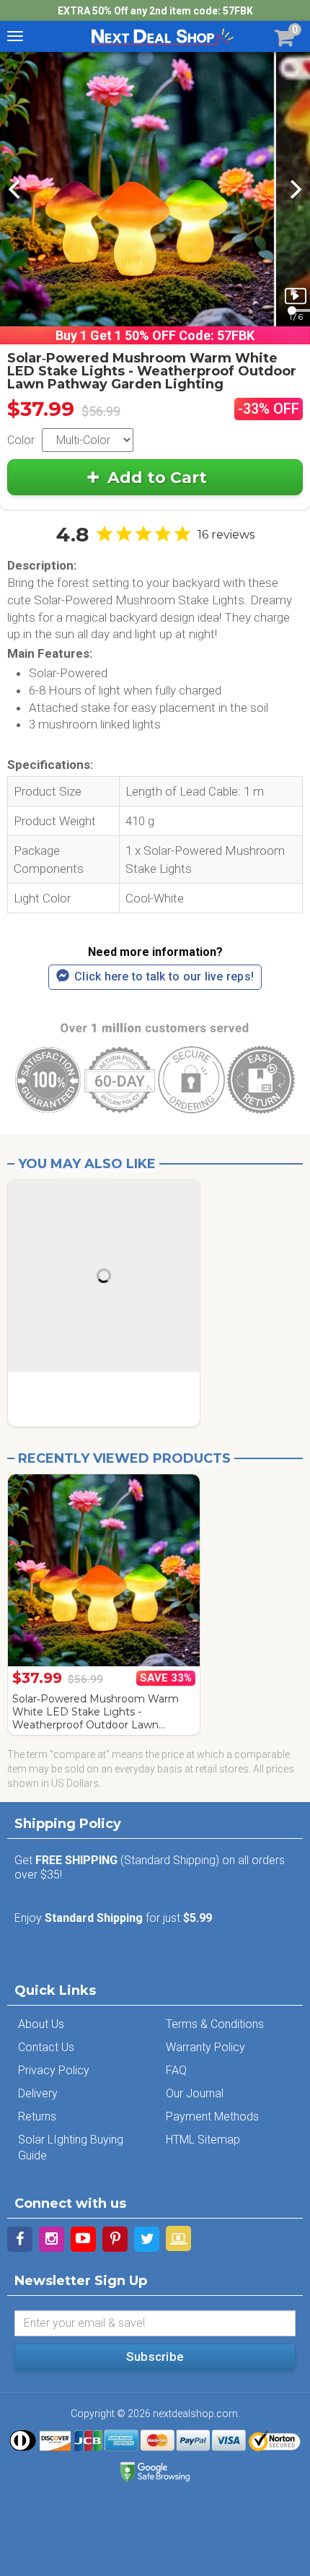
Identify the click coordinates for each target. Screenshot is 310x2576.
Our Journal (195, 2093)
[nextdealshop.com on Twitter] (147, 2239)
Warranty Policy (205, 2047)
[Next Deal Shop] (162, 36)
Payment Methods (212, 2116)
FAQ (176, 2070)
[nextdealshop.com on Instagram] (52, 2239)
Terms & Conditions (215, 2024)
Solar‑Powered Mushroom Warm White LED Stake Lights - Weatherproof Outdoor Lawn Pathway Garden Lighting (96, 1712)
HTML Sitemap (203, 2140)
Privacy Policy (54, 2070)
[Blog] (178, 2238)
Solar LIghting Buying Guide (71, 2148)
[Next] (294, 189)
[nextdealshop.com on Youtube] (83, 2239)
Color (21, 440)
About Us (41, 2024)
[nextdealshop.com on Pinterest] (115, 2239)
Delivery (38, 2093)
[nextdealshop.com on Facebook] (20, 2239)
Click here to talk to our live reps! (164, 976)
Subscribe (155, 2357)
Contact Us (46, 2047)
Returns (37, 2116)
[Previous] (16, 189)
